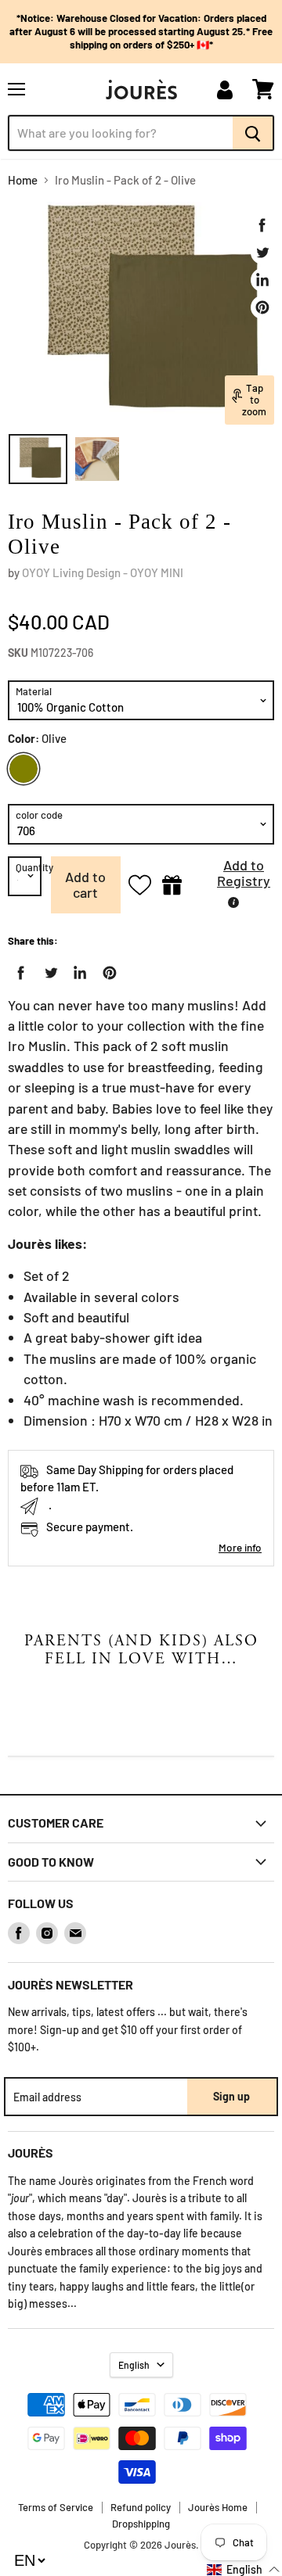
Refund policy (141, 2507)
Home (23, 180)
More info (240, 1547)
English (134, 2365)
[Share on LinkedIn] (262, 280)
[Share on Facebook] (262, 225)
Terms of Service (56, 2507)
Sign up (231, 2096)
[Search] (253, 133)
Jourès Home (218, 2507)
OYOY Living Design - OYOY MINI (103, 572)
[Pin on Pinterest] (262, 307)
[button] (232, 877)
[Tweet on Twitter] (262, 253)
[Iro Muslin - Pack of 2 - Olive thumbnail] (38, 459)
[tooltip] (233, 902)
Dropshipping (141, 2524)
